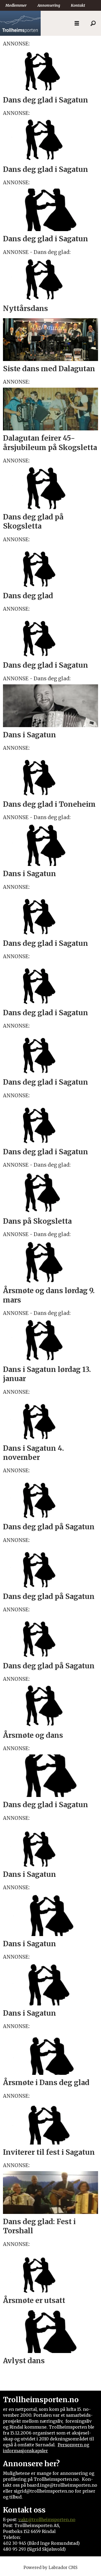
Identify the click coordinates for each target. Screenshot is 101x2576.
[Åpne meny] (77, 23)
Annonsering (49, 5)
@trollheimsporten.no (52, 2520)
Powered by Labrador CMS (50, 2568)
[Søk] (93, 23)
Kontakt (78, 5)
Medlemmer (16, 5)
